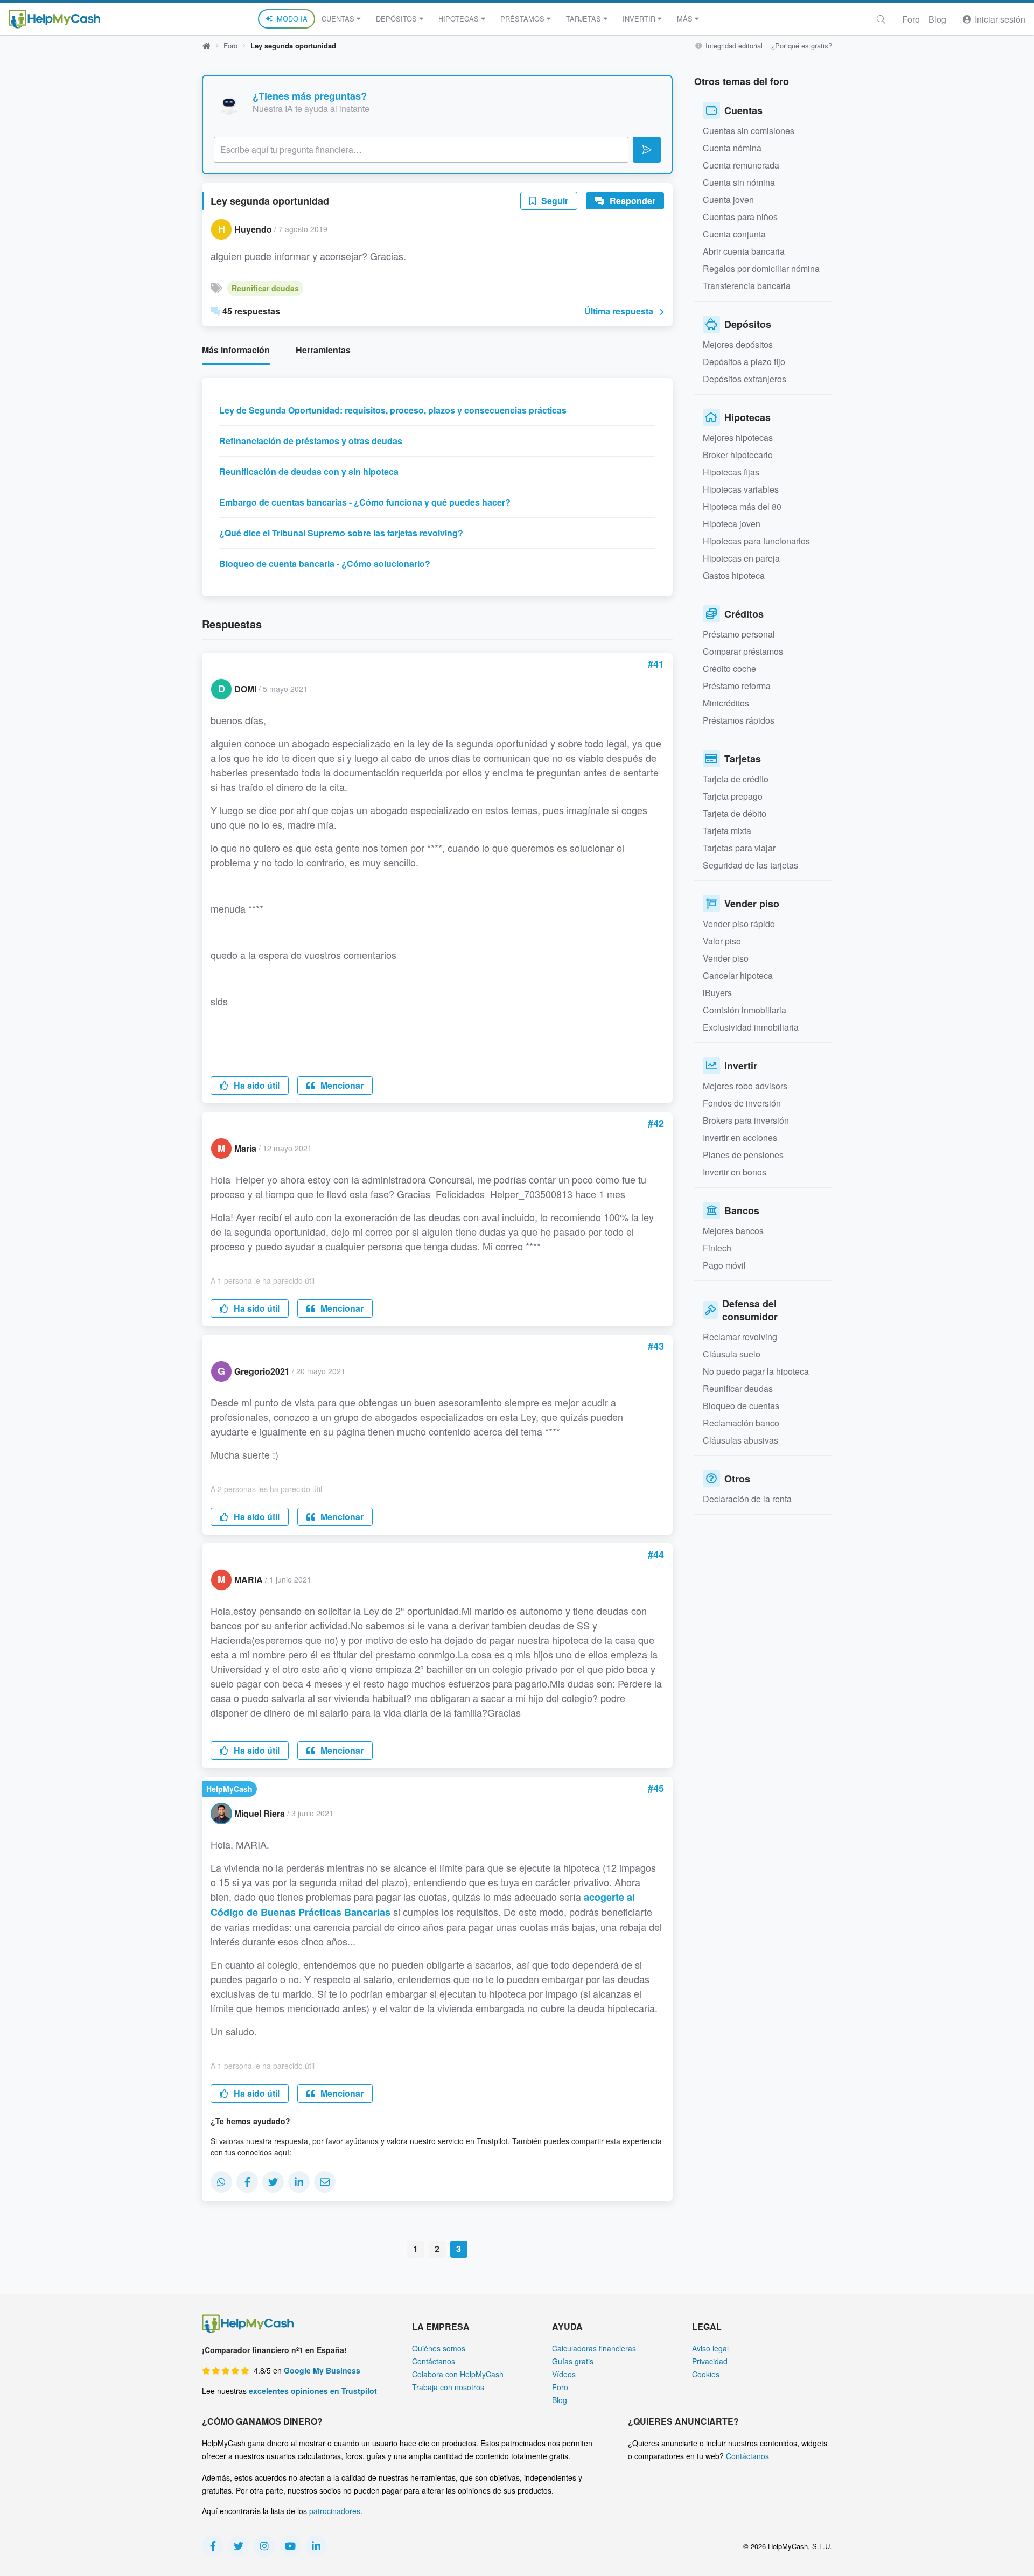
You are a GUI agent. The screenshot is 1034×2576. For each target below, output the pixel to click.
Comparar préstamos (743, 651)
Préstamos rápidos (739, 720)
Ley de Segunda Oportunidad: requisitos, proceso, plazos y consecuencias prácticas (393, 410)
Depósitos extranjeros (745, 379)
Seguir (554, 201)
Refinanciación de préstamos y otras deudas (311, 441)
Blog (937, 19)
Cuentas (338, 19)
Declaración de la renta (747, 1499)
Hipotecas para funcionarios (756, 541)
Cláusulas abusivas (740, 1440)
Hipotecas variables (741, 489)
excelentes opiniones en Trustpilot (313, 2391)
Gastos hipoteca (734, 575)
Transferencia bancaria (747, 286)
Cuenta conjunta (734, 234)
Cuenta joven (728, 199)
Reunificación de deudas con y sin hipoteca (309, 471)
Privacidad (710, 2361)
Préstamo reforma (737, 686)
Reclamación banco (741, 1423)
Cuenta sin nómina (739, 182)
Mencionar (341, 1085)
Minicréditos (726, 703)
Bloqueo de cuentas (741, 1406)
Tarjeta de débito (735, 813)
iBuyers (717, 993)
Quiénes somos (439, 2348)
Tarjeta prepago (733, 796)
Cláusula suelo (732, 1354)
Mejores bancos (733, 1231)
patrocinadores (335, 2511)
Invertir (639, 19)
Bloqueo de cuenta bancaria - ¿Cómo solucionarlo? (325, 563)
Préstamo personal (739, 634)
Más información (236, 350)
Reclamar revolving (740, 1337)
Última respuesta (619, 311)
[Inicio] (54, 19)
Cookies (706, 2374)
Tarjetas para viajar (739, 848)
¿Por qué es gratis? (802, 45)
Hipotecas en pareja (741, 558)
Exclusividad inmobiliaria (751, 1027)
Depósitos (396, 19)
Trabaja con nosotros (448, 2387)
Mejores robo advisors (745, 1086)
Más (685, 19)
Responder (631, 201)
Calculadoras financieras (594, 2348)
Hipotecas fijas (731, 472)
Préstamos (522, 19)
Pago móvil (724, 1265)
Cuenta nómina (732, 148)
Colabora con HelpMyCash (458, 2374)
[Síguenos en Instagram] (264, 2546)
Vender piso (726, 958)
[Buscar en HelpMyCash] (881, 19)
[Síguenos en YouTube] (290, 2546)
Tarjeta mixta (727, 831)
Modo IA (292, 19)
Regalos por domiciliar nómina (761, 268)
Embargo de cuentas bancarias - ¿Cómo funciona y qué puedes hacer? (365, 502)
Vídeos (564, 2374)
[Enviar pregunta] (647, 150)
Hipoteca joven (732, 524)
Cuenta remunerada (741, 165)
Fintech (717, 1248)
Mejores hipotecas (738, 437)
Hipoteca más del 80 (742, 506)
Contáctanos (434, 2361)
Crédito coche (729, 668)
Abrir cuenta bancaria (744, 251)
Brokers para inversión (746, 1120)
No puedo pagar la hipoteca (756, 1371)
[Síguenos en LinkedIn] (316, 2546)
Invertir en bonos (735, 1172)
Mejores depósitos (738, 344)
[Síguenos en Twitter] (239, 2546)
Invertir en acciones (740, 1137)
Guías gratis (573, 2361)
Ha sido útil (256, 1085)
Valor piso (722, 941)
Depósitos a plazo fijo (744, 362)
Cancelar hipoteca (738, 975)
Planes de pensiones (743, 1155)
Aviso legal (710, 2348)
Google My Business (322, 2370)
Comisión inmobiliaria (745, 1010)
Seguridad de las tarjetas (750, 865)
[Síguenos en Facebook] (213, 2546)
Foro (911, 19)
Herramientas (323, 350)
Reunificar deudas (265, 288)
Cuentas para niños (740, 217)
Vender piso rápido (739, 924)
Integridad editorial (733, 45)
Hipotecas (459, 19)
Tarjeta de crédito (736, 779)
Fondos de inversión (742, 1103)
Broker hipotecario (738, 455)
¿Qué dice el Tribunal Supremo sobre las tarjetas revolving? (341, 533)
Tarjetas (584, 19)
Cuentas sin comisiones (749, 131)
